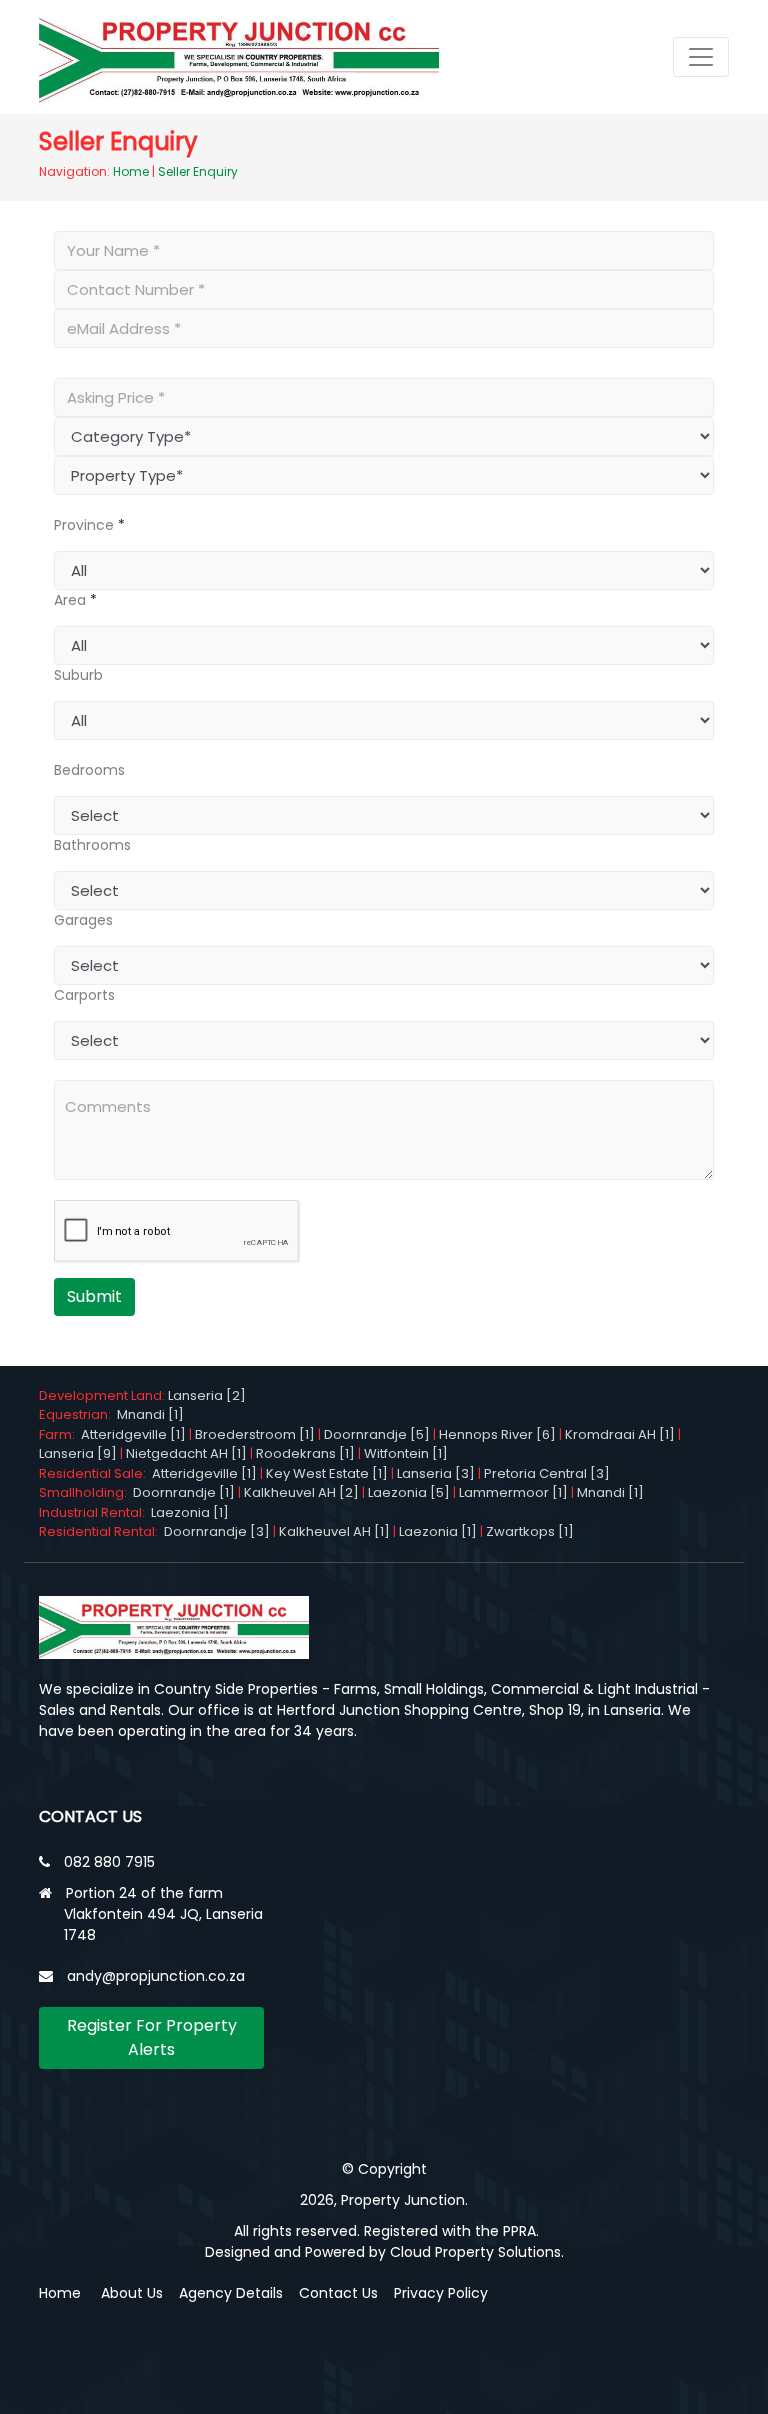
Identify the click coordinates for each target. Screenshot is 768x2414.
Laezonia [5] (409, 1492)
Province (84, 525)
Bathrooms (92, 845)
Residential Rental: (101, 1531)
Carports (84, 995)
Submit (94, 1296)
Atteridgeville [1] (133, 1434)
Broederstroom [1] (255, 1434)
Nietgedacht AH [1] (186, 1453)
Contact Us (338, 2293)
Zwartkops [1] (530, 1531)
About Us (132, 2293)
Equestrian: (78, 1414)
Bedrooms (89, 770)
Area (70, 600)
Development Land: (103, 1395)
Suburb (78, 675)
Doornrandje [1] (184, 1492)
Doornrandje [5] (377, 1434)
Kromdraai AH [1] (620, 1434)
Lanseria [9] (78, 1453)
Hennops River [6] (497, 1434)
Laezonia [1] (190, 1512)
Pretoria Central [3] (547, 1473)
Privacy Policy (441, 2293)
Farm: (60, 1434)
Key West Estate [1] (327, 1473)
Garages (83, 920)
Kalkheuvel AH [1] (334, 1531)
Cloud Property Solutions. (477, 2252)
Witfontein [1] (406, 1453)
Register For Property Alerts (152, 2037)
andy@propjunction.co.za (156, 1976)
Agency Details (231, 2293)
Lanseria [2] (207, 1395)
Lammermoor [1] (513, 1492)
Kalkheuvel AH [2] (301, 1492)
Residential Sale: (95, 1473)
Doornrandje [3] (217, 1531)
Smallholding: (86, 1492)
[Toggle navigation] (701, 57)
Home (131, 171)
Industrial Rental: (95, 1512)
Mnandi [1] (150, 1414)
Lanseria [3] (436, 1473)
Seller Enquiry (198, 171)
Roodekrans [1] (305, 1453)
